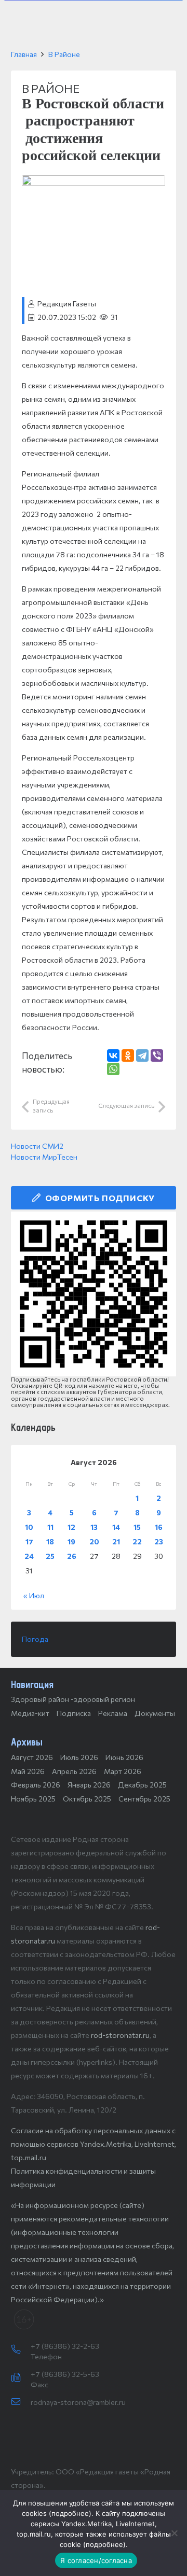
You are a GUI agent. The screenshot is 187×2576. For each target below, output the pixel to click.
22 (137, 1542)
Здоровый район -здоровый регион (73, 1699)
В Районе (64, 54)
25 (50, 1556)
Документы (155, 1713)
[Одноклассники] (128, 1055)
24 (29, 1556)
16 (159, 1527)
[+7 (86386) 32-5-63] (21, 2378)
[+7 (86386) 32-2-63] (21, 2350)
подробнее (70, 2513)
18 (50, 1542)
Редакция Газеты (67, 304)
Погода (35, 1639)
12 (71, 1527)
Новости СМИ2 (37, 1146)
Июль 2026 (79, 1757)
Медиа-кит (30, 1713)
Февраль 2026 (36, 1785)
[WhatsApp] (113, 1069)
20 (94, 1542)
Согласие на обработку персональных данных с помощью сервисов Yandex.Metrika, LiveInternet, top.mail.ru (94, 2144)
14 (116, 1527)
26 (72, 1556)
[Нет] (174, 2533)
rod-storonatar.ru (120, 2035)
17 (29, 1542)
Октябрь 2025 (87, 1799)
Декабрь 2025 (142, 1785)
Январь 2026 (89, 1785)
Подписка (74, 1713)
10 (29, 1527)
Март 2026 (123, 1771)
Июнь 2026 (124, 1757)
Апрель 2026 (74, 1771)
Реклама (113, 1713)
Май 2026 (28, 1771)
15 (137, 1527)
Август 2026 (32, 1757)
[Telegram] (142, 1055)
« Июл (34, 1595)
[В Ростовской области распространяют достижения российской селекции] (94, 182)
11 (50, 1527)
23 (159, 1542)
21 (116, 1542)
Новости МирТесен (44, 1157)
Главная (24, 54)
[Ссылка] (94, 1294)
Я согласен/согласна (96, 2560)
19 (71, 1542)
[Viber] (157, 1055)
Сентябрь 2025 (144, 1799)
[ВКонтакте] (113, 1055)
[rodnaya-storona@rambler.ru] (21, 2402)
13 (94, 1527)
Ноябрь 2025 (33, 1799)
